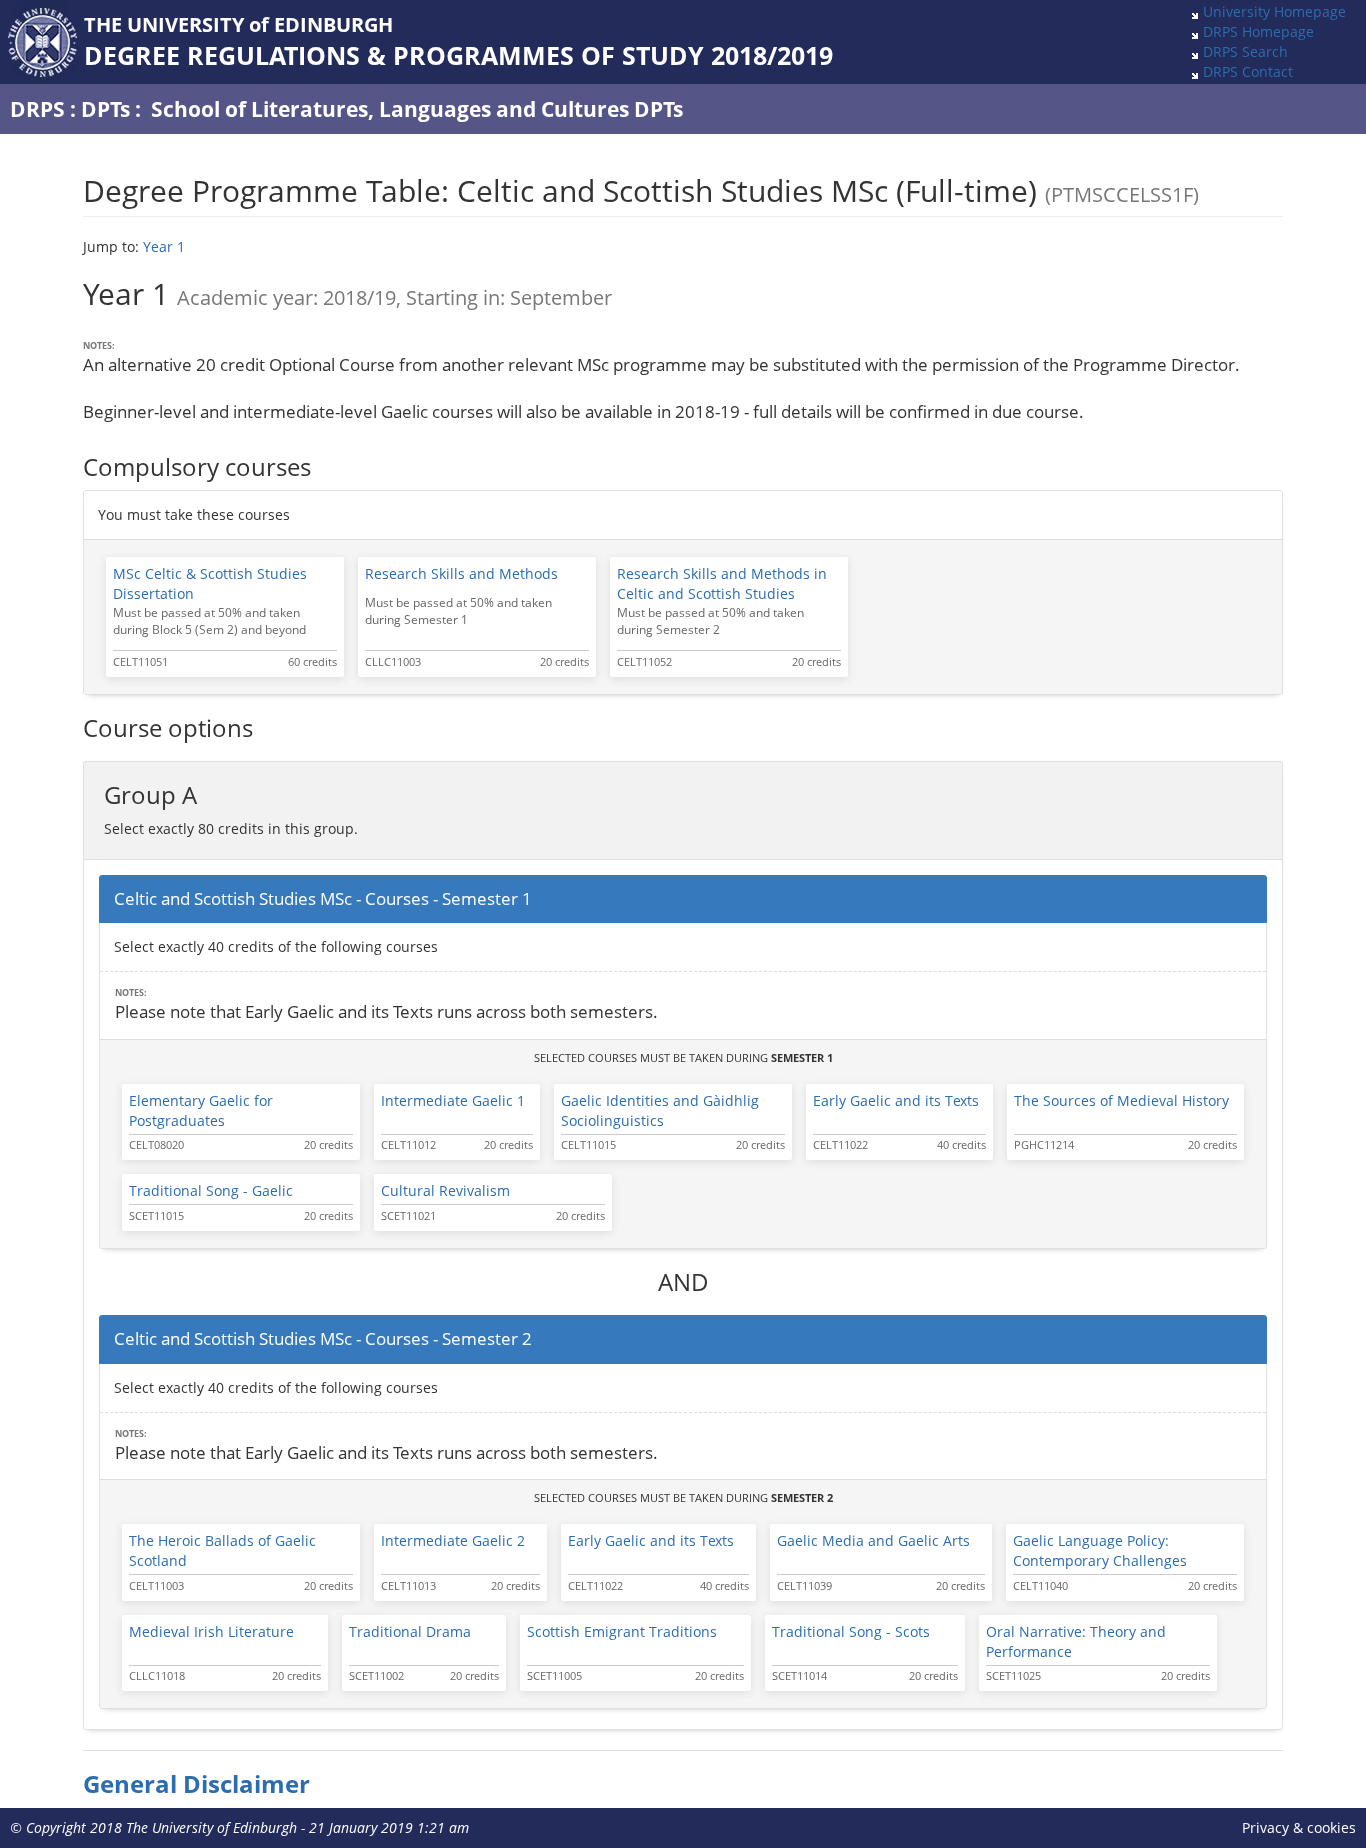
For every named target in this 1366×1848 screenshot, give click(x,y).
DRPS (37, 109)
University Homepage (1274, 11)
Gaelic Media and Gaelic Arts (873, 1540)
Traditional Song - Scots (851, 1631)
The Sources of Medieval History (1121, 1100)
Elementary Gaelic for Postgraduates (201, 1110)
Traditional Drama (410, 1631)
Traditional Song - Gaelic (211, 1190)
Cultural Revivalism (445, 1190)
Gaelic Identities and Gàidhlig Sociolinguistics (660, 1110)
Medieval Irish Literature (211, 1631)
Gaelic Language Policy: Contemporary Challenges (1100, 1550)
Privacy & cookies (1299, 1827)
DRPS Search (1245, 51)
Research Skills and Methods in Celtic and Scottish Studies (722, 583)
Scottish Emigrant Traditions (622, 1631)
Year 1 (164, 246)
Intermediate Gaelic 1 (453, 1100)
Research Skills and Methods (461, 573)
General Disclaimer (196, 1784)
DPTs (105, 109)
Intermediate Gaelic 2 (453, 1540)
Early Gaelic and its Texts (896, 1100)
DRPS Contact (1248, 71)
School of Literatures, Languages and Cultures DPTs (417, 109)
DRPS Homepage (1258, 31)
